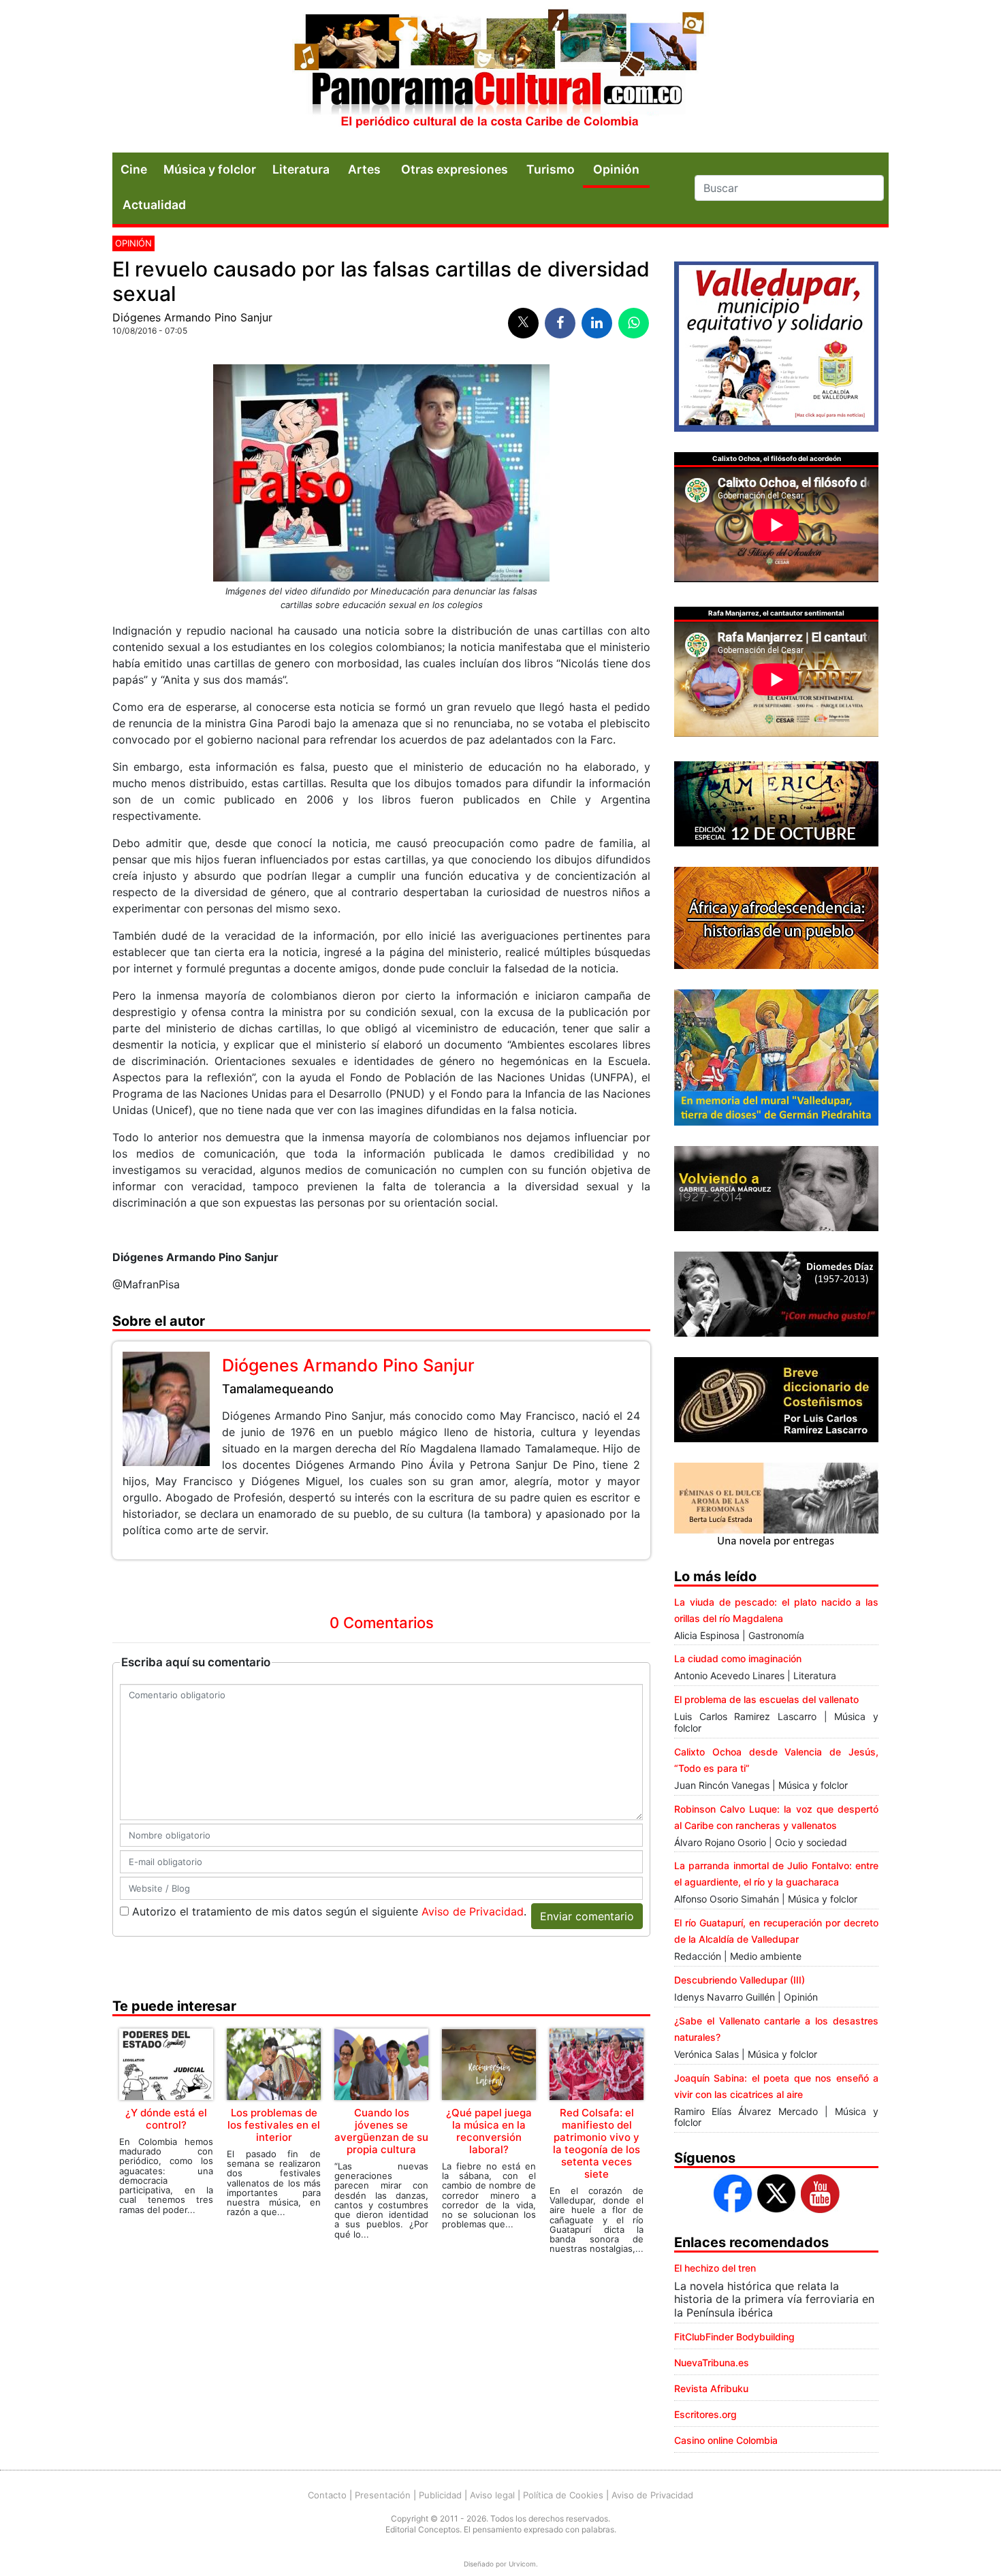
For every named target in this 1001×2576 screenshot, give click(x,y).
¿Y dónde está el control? (166, 2119)
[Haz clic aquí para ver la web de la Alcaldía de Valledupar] (776, 345)
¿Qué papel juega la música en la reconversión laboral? (489, 2131)
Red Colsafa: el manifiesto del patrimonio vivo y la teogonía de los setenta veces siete (597, 2143)
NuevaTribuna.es (712, 2363)
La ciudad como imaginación (738, 1658)
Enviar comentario (587, 1916)
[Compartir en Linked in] (597, 323)
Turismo (551, 169)
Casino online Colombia (726, 2440)
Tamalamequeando (278, 1389)
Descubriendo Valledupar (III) (740, 1980)
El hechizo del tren (715, 2268)
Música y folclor (210, 169)
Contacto (327, 2495)
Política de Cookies (563, 2495)
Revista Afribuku (711, 2388)
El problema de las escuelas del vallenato (766, 1699)
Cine (134, 169)
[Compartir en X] (523, 323)
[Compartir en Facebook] (560, 323)
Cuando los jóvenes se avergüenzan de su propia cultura (381, 2131)
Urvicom (522, 2564)
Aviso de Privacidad (473, 1911)
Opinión (133, 243)
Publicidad (440, 2495)
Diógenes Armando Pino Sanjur (192, 317)
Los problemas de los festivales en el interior (274, 2125)
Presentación (383, 2495)
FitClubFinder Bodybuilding (734, 2337)
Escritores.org (705, 2414)
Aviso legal (492, 2495)
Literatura (301, 169)
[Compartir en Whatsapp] (634, 323)
